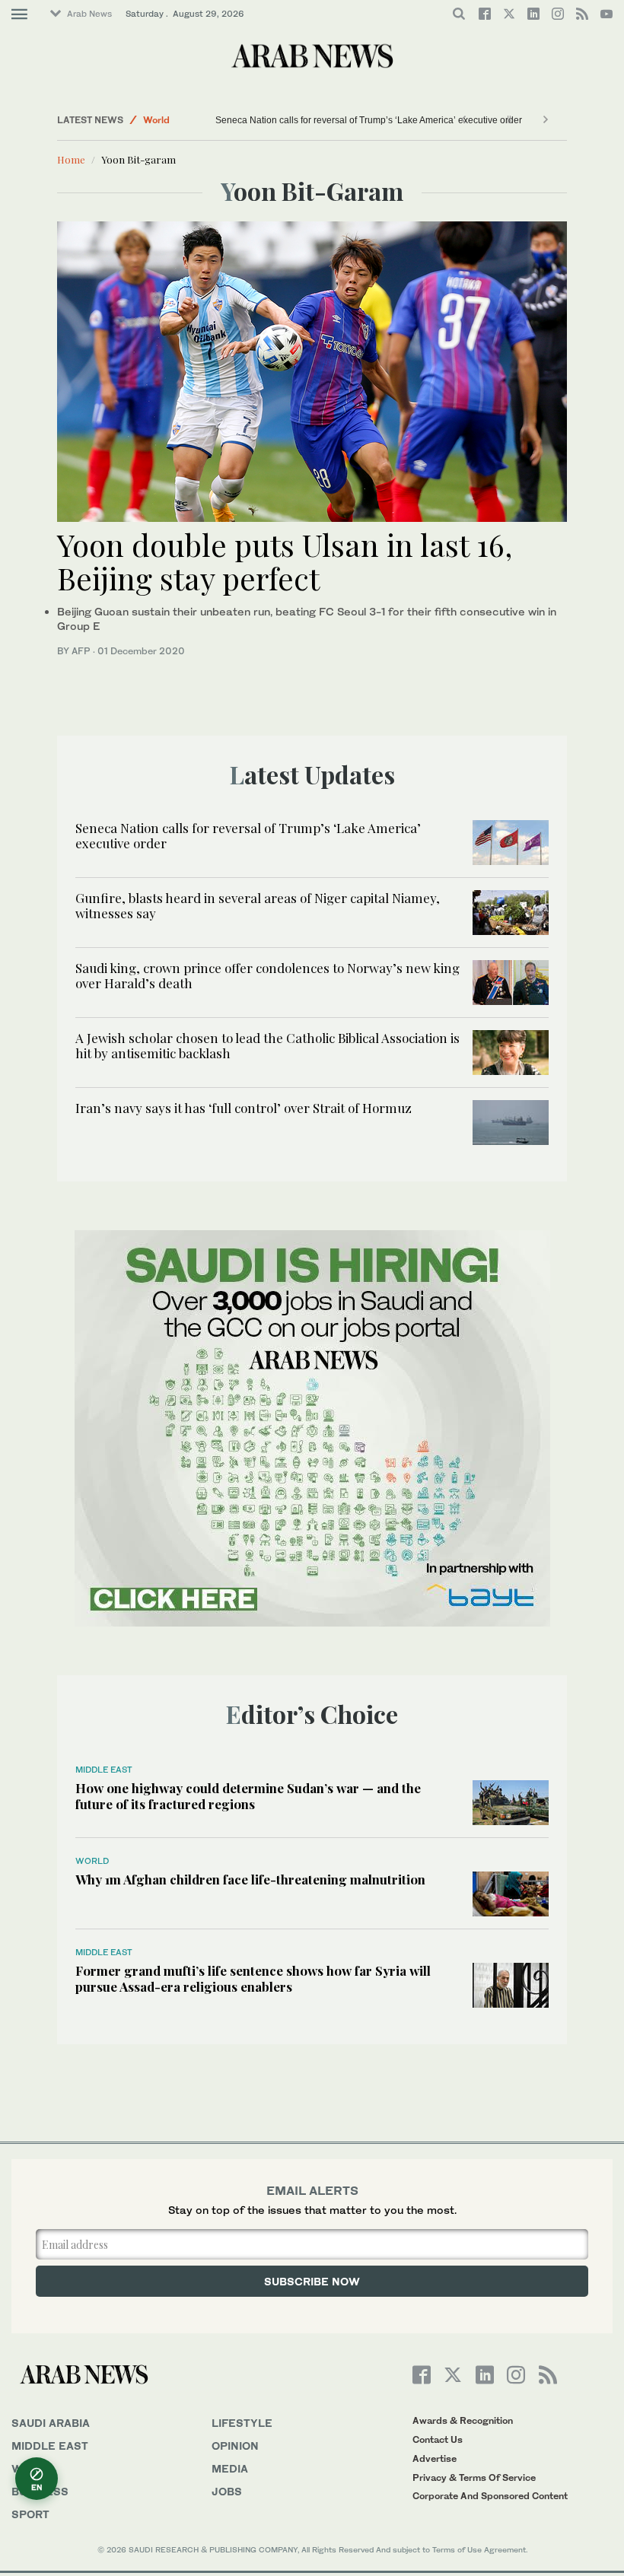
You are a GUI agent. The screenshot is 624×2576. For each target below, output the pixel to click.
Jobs (227, 2491)
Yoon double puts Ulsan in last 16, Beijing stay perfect (285, 561)
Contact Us (438, 2439)
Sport (30, 2514)
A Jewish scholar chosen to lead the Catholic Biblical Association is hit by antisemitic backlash (267, 1045)
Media (230, 2468)
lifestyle (242, 2423)
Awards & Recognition (463, 2420)
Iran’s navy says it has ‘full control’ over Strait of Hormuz (244, 1108)
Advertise (435, 2458)
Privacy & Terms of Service (474, 2477)
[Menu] (19, 14)
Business (40, 2491)
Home (71, 159)
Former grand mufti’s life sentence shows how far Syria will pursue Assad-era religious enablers (253, 1978)
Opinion (235, 2446)
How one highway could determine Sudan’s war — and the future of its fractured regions (248, 1795)
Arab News (89, 14)
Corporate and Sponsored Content (490, 2496)
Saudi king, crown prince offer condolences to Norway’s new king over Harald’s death (267, 975)
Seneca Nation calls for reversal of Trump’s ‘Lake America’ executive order (369, 120)
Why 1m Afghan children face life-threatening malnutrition (250, 1879)
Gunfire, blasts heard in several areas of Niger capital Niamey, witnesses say (258, 905)
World (156, 120)
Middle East (104, 1770)
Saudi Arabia (51, 2423)
